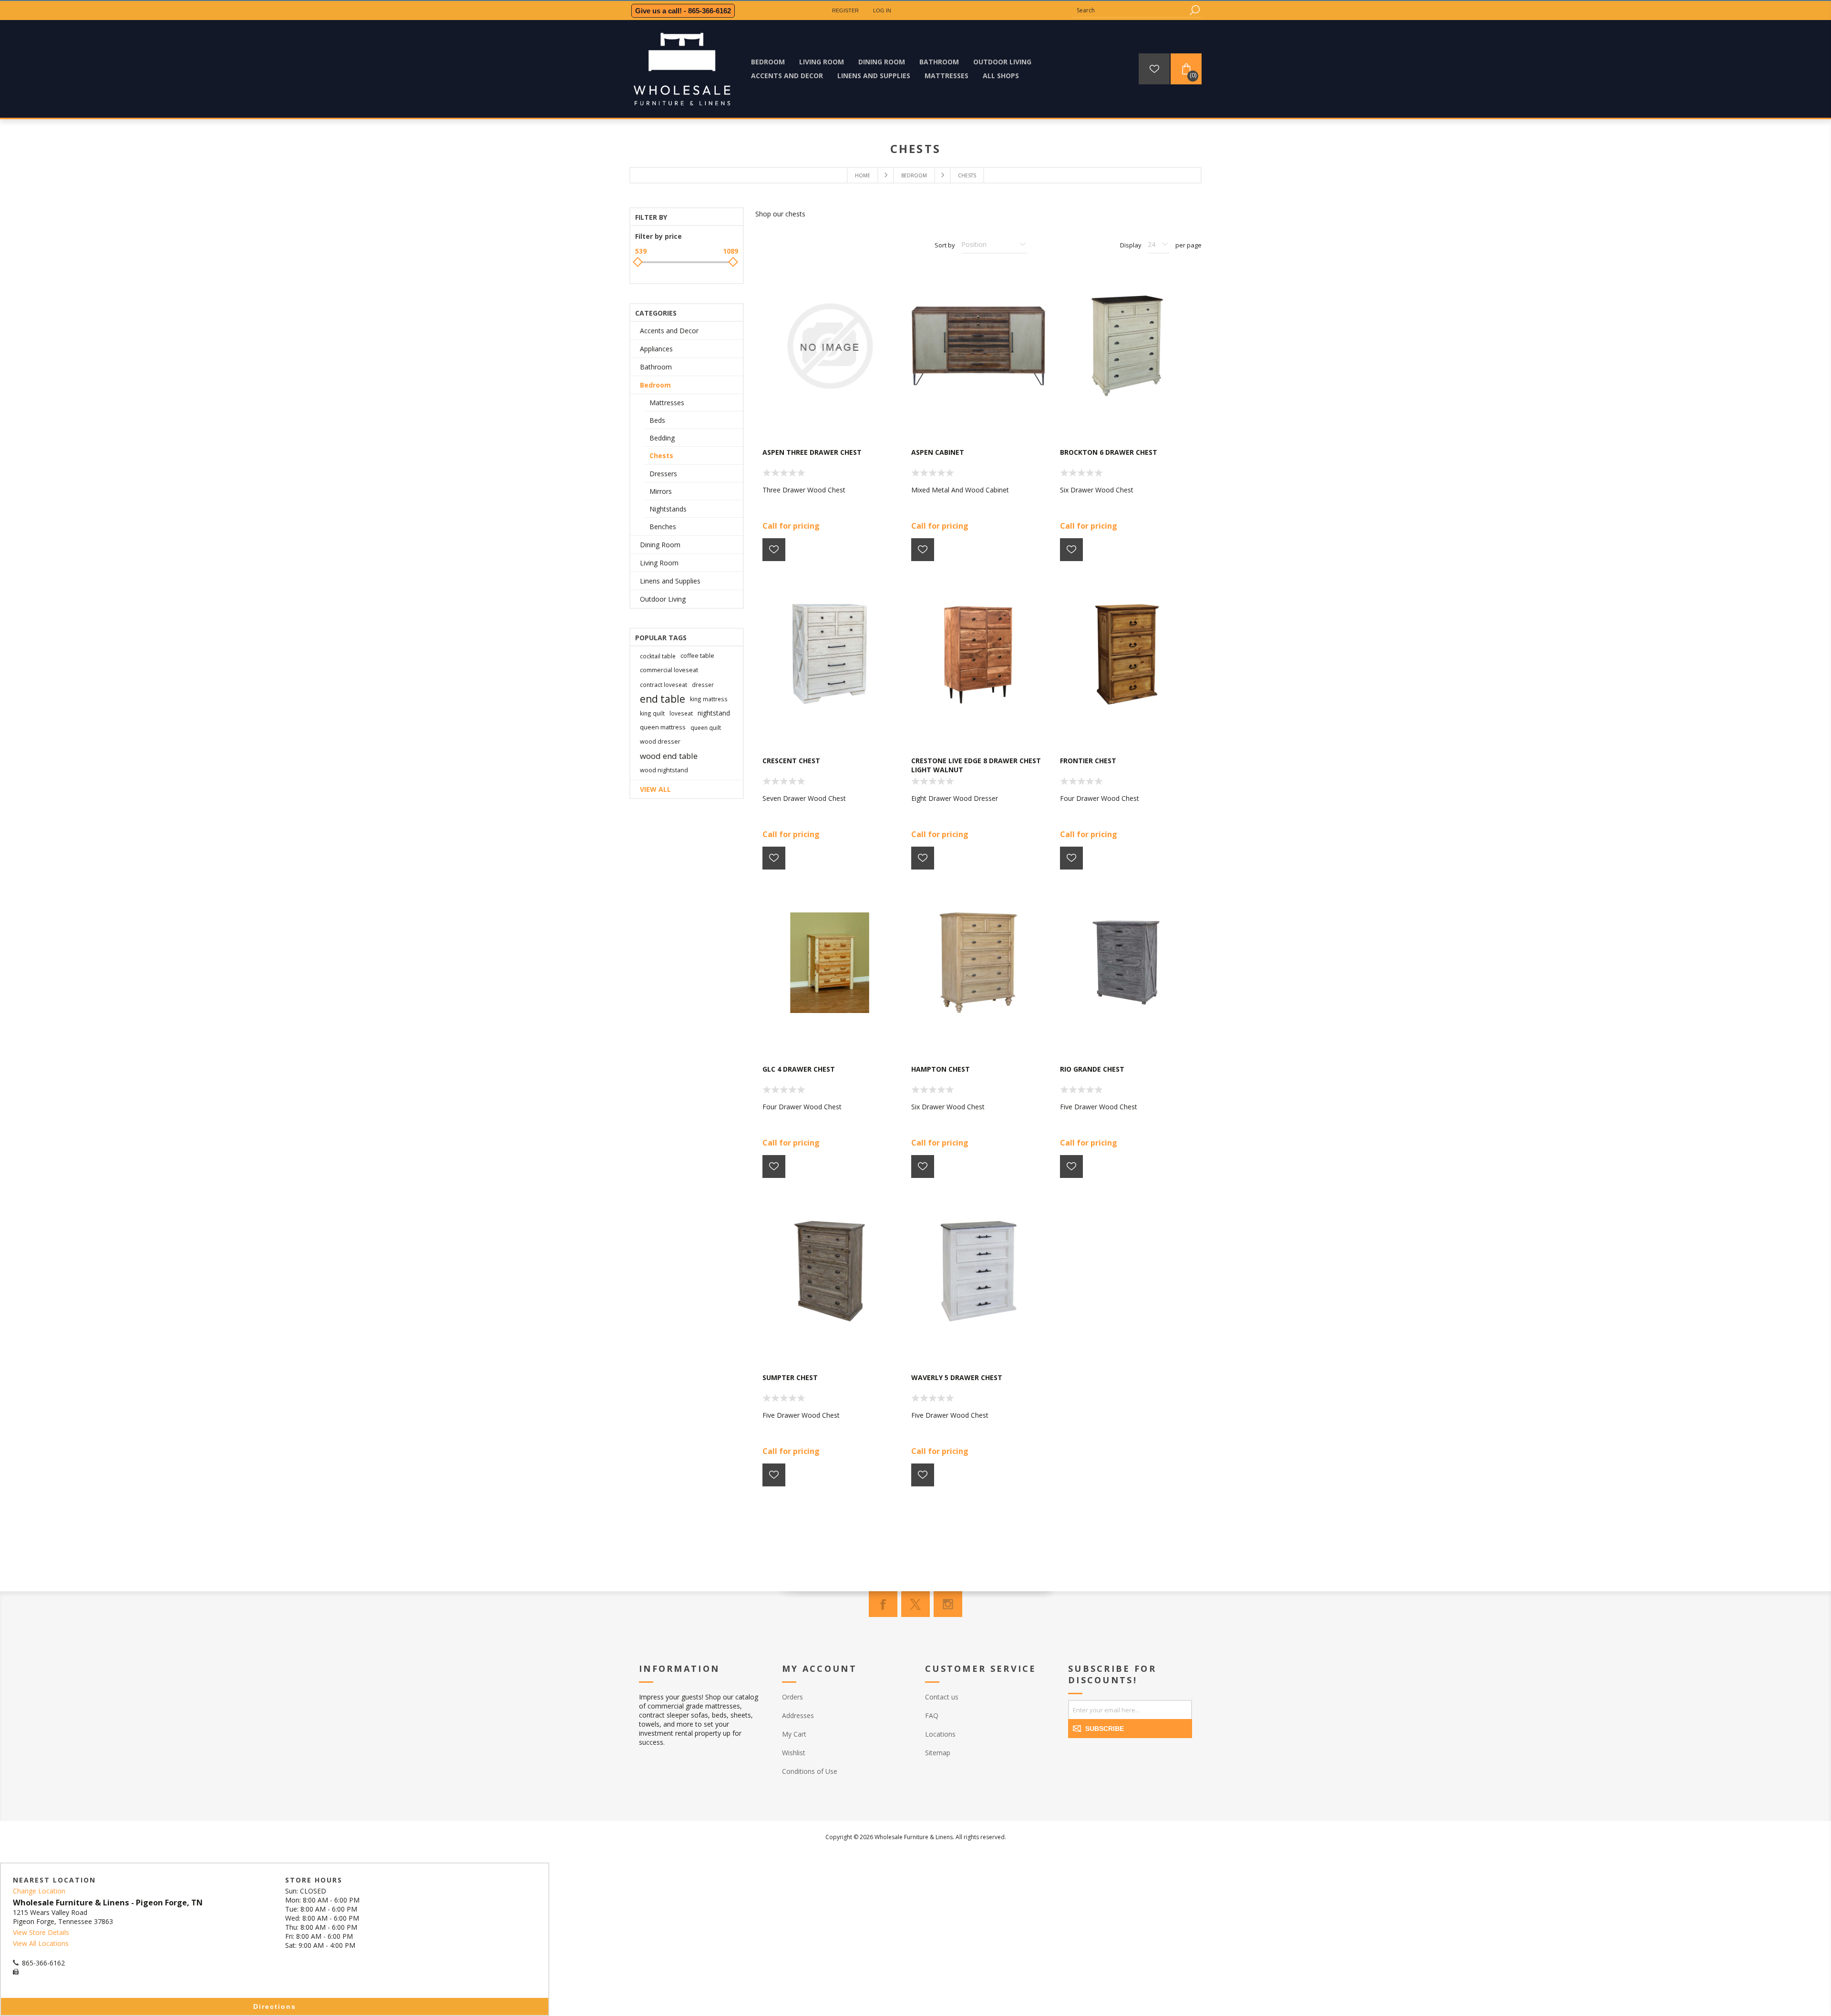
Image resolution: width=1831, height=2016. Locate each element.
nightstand (714, 713)
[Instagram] (948, 1604)
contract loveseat (663, 685)
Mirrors (661, 491)
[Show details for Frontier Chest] (1127, 655)
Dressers (663, 474)
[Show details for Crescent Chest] (830, 655)
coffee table (697, 656)
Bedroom (655, 385)
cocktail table (658, 656)
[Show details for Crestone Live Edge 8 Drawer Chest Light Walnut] (978, 655)
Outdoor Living (663, 599)
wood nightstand (664, 770)
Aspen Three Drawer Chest (812, 452)
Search (1194, 10)
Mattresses (667, 403)
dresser (703, 685)
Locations (940, 1734)
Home (863, 175)
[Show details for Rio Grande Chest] (1127, 963)
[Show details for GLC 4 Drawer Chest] (830, 963)
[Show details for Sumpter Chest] (830, 1271)
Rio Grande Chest (1092, 1069)
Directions (275, 2006)
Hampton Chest (941, 1069)
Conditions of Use (810, 1771)
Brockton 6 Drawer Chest (1109, 452)
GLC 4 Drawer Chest (799, 1069)
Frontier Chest (1088, 761)
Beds (657, 420)
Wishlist (794, 1753)
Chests (661, 455)
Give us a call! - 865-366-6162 (683, 11)
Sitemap (938, 1753)
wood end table (669, 756)
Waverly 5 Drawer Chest (957, 1377)
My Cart (794, 1734)
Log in (882, 10)
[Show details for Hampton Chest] (978, 963)
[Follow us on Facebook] (883, 1604)
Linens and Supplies (670, 581)
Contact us (942, 1697)
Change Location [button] (39, 1891)
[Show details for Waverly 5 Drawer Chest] (978, 1271)
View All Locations (41, 1943)
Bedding (662, 438)
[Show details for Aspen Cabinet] (978, 346)
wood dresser (660, 742)
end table (663, 699)
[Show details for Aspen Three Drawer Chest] (830, 346)
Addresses (798, 1715)
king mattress (709, 699)
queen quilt (706, 727)
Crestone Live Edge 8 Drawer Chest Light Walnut (976, 765)
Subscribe (1105, 1729)
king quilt (652, 713)
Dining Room (660, 545)
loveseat (681, 713)
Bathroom (656, 367)
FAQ (932, 1715)
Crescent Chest (791, 761)
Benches (663, 527)
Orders (792, 1697)
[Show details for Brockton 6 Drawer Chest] (1127, 346)
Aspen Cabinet (938, 452)
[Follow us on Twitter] (915, 1604)
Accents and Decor (669, 331)
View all (655, 789)
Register (845, 10)
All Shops (1001, 76)
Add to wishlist (774, 550)
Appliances (656, 349)
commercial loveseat (669, 670)
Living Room (659, 563)
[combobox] (1130, 10)
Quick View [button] (834, 420)
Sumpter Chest (790, 1377)
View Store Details (41, 1932)
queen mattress (663, 727)
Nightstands (668, 509)
